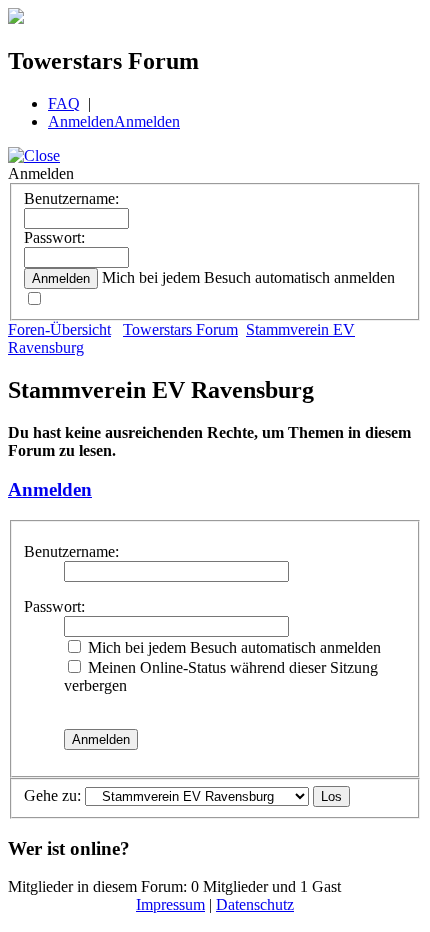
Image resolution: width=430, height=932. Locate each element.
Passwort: (54, 237)
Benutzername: (71, 198)
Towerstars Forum (180, 329)
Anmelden (81, 121)
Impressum (170, 904)
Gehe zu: (52, 795)
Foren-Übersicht (59, 329)
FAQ (64, 103)
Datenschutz (255, 904)
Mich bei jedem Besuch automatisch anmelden (232, 647)
